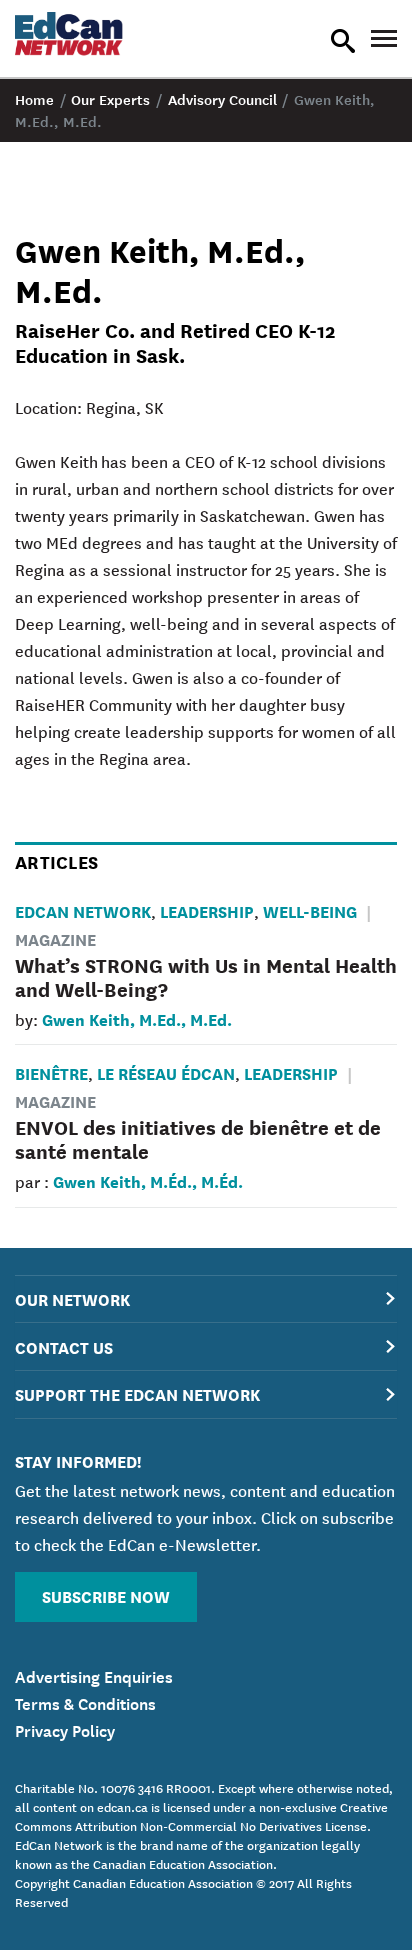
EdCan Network (83, 910)
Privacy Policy (65, 1729)
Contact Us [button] (64, 1346)
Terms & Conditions (85, 1702)
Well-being (310, 910)
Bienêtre (51, 1072)
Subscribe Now (106, 1595)
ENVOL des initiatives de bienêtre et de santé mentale (198, 1138)
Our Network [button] (72, 1298)
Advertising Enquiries (94, 1675)
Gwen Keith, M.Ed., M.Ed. (137, 1018)
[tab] (206, 1299)
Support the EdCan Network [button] (137, 1393)
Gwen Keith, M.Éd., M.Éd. (148, 1180)
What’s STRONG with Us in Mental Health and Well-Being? (206, 976)
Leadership (207, 910)
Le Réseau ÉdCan (166, 1072)
